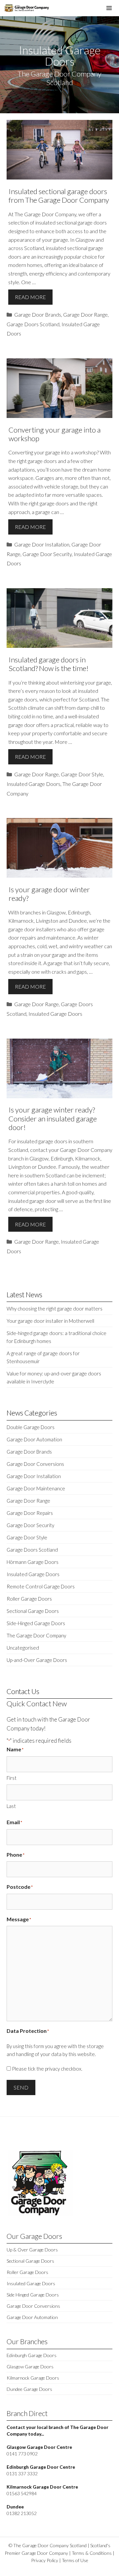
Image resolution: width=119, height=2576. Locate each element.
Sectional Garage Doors (33, 1611)
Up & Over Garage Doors (32, 2250)
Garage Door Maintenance (36, 1488)
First (12, 1778)
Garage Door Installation (42, 544)
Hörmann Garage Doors (33, 1562)
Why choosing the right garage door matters (55, 1309)
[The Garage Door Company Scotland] (26, 8)
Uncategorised (23, 1648)
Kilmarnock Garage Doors (33, 2378)
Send (21, 2087)
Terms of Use (75, 2560)
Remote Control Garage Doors (41, 1586)
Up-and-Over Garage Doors (37, 1660)
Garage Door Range (85, 314)
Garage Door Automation (34, 1439)
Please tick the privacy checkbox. (47, 2069)
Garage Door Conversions (35, 1464)
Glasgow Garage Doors (30, 2367)
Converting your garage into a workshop (55, 434)
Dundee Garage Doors (29, 2389)
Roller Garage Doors (29, 1599)
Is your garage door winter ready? (49, 894)
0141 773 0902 (22, 2454)
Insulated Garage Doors (34, 784)
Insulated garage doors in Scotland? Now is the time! (49, 664)
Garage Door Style (82, 774)
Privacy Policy (45, 2560)
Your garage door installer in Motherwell (50, 1321)
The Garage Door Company (36, 1635)
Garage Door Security (47, 554)
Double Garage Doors (31, 1427)
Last (11, 1806)
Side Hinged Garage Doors (33, 2295)
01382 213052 (22, 2513)
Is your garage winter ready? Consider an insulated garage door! (53, 1118)
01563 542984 (22, 2493)
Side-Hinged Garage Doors (36, 1623)
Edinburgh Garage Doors (32, 2355)
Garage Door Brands (38, 314)
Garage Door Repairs (30, 1513)
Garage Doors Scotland (33, 324)
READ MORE (30, 297)
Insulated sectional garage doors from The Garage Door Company (59, 196)
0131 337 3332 (22, 2473)
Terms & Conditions (92, 2553)
